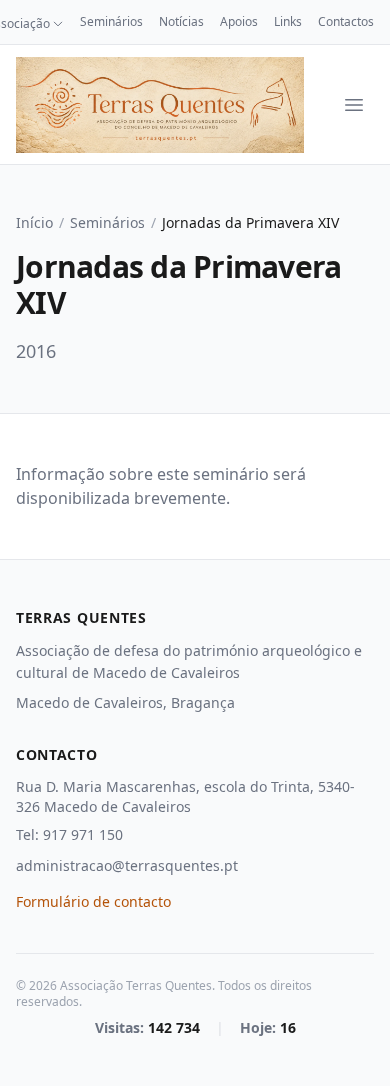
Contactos (346, 22)
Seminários (111, 22)
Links (288, 22)
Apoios (239, 22)
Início (34, 222)
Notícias (181, 22)
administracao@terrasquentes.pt (127, 865)
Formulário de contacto (93, 901)
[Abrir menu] (354, 105)
